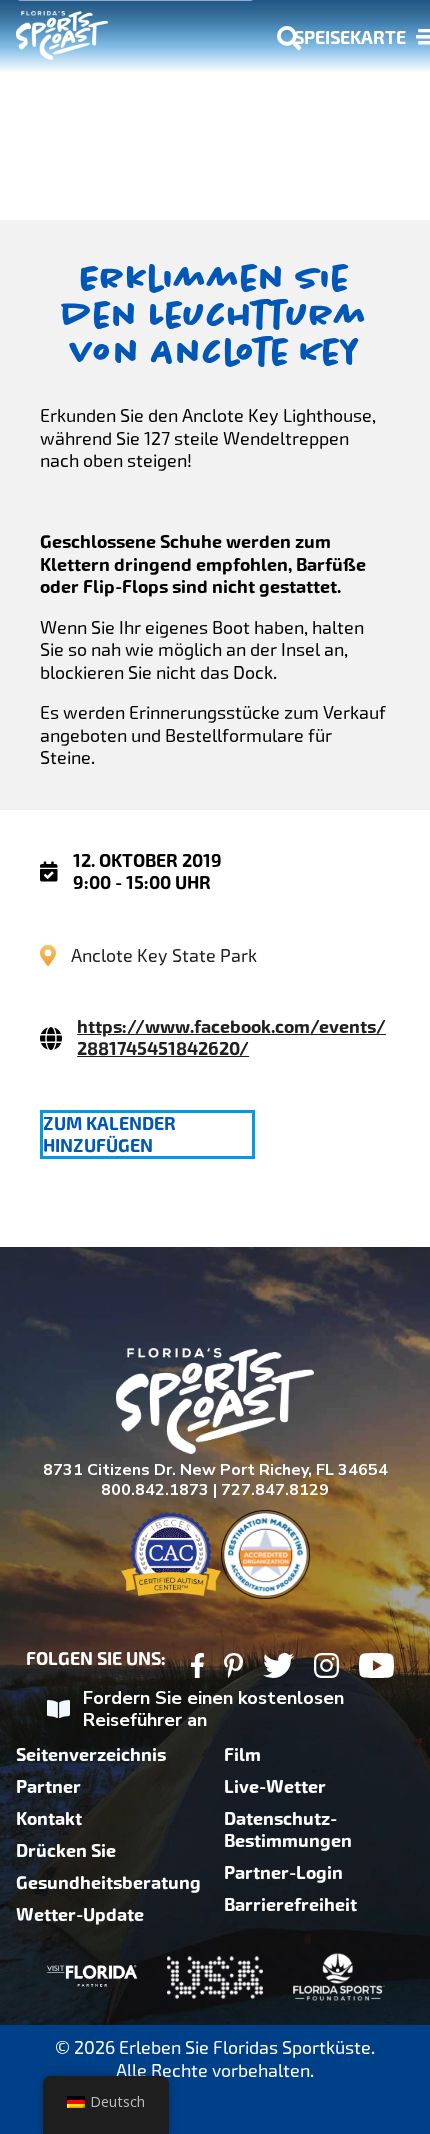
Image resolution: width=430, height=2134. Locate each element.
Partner (48, 1787)
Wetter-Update (80, 1915)
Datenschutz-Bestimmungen (288, 1830)
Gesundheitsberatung (108, 1883)
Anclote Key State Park (164, 955)
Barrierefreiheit (290, 1905)
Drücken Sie (66, 1851)
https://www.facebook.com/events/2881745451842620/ (231, 1038)
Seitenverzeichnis (91, 1755)
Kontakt (49, 1819)
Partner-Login (283, 1873)
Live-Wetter (275, 1787)
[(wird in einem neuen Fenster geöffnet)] (197, 1668)
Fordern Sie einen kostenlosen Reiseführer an (213, 1709)
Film (242, 1755)
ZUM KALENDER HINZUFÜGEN (109, 1135)
